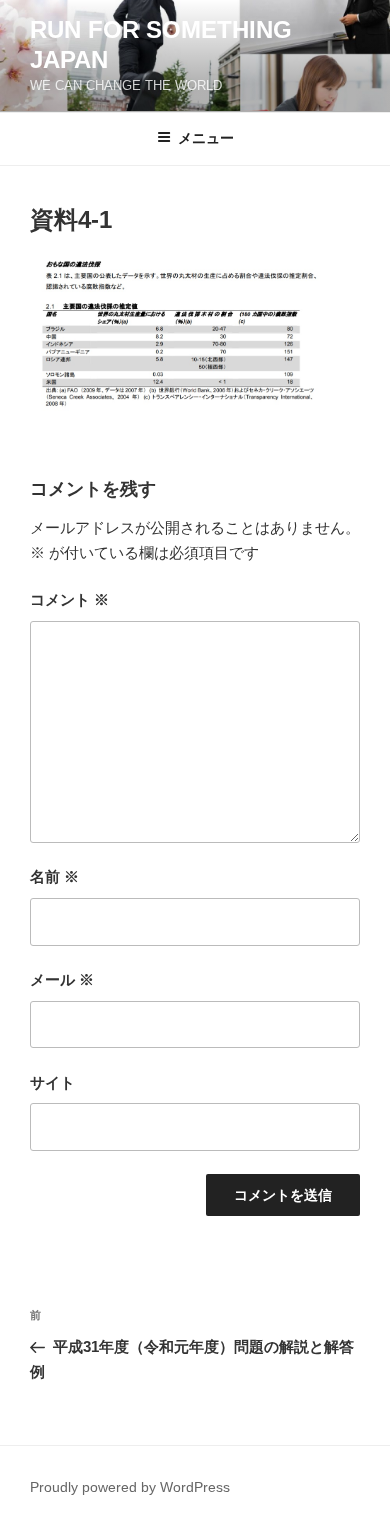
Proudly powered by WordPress (130, 1487)
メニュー (206, 138)
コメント (69, 599)
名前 (54, 876)
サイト (52, 1082)
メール (62, 979)
